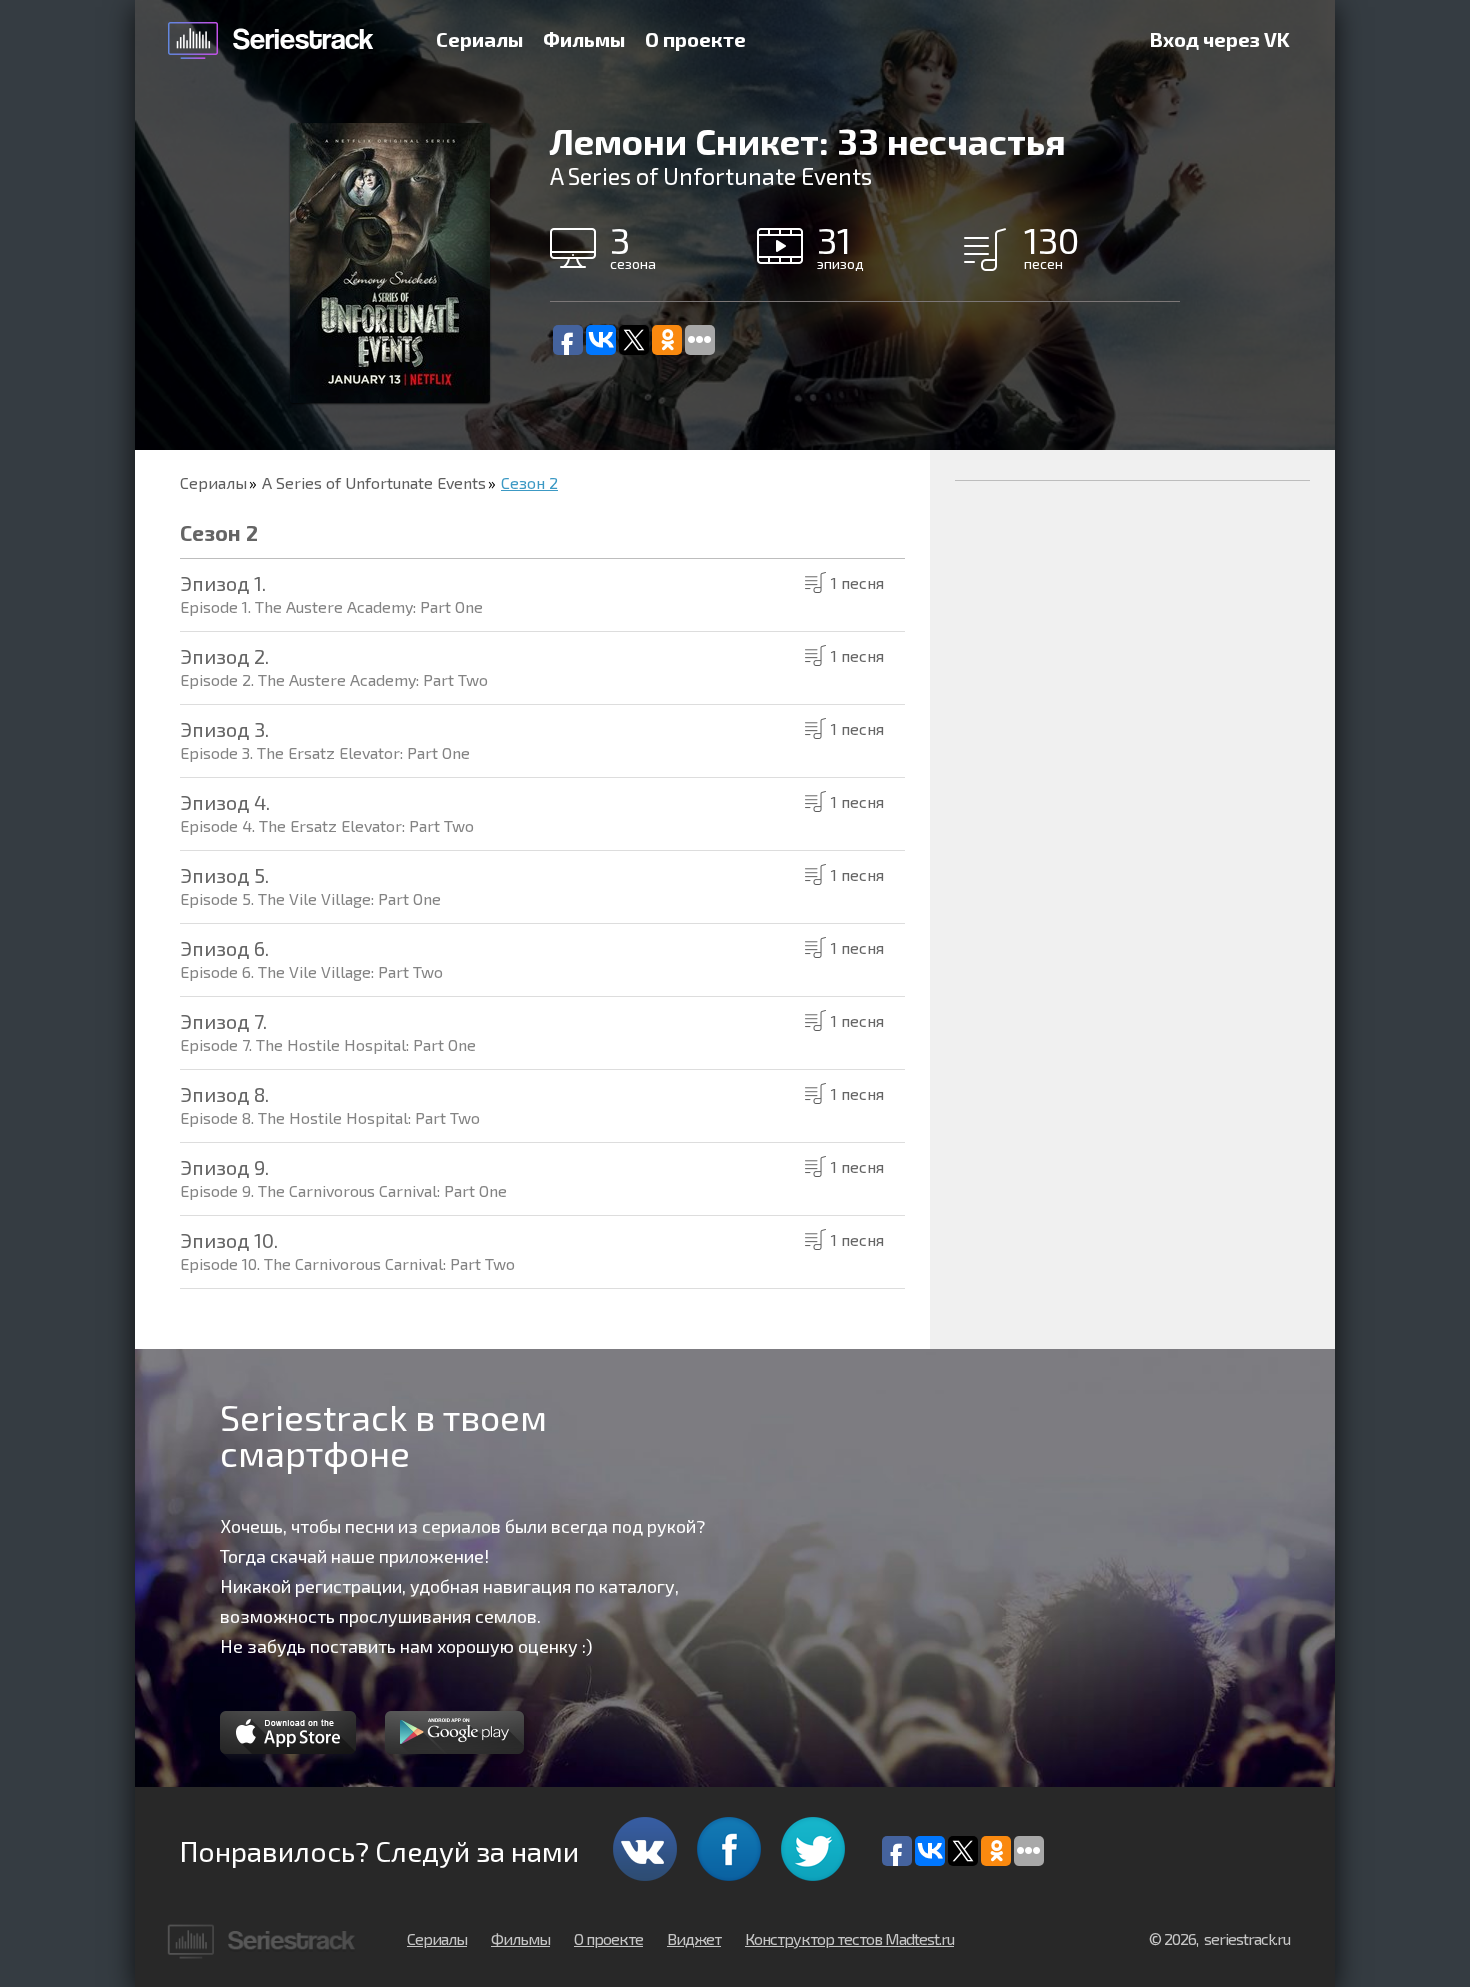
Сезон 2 (529, 482)
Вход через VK (1220, 39)
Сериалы (479, 39)
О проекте (695, 39)
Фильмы (584, 39)
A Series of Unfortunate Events (374, 482)
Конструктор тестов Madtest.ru (849, 1938)
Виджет (694, 1938)
